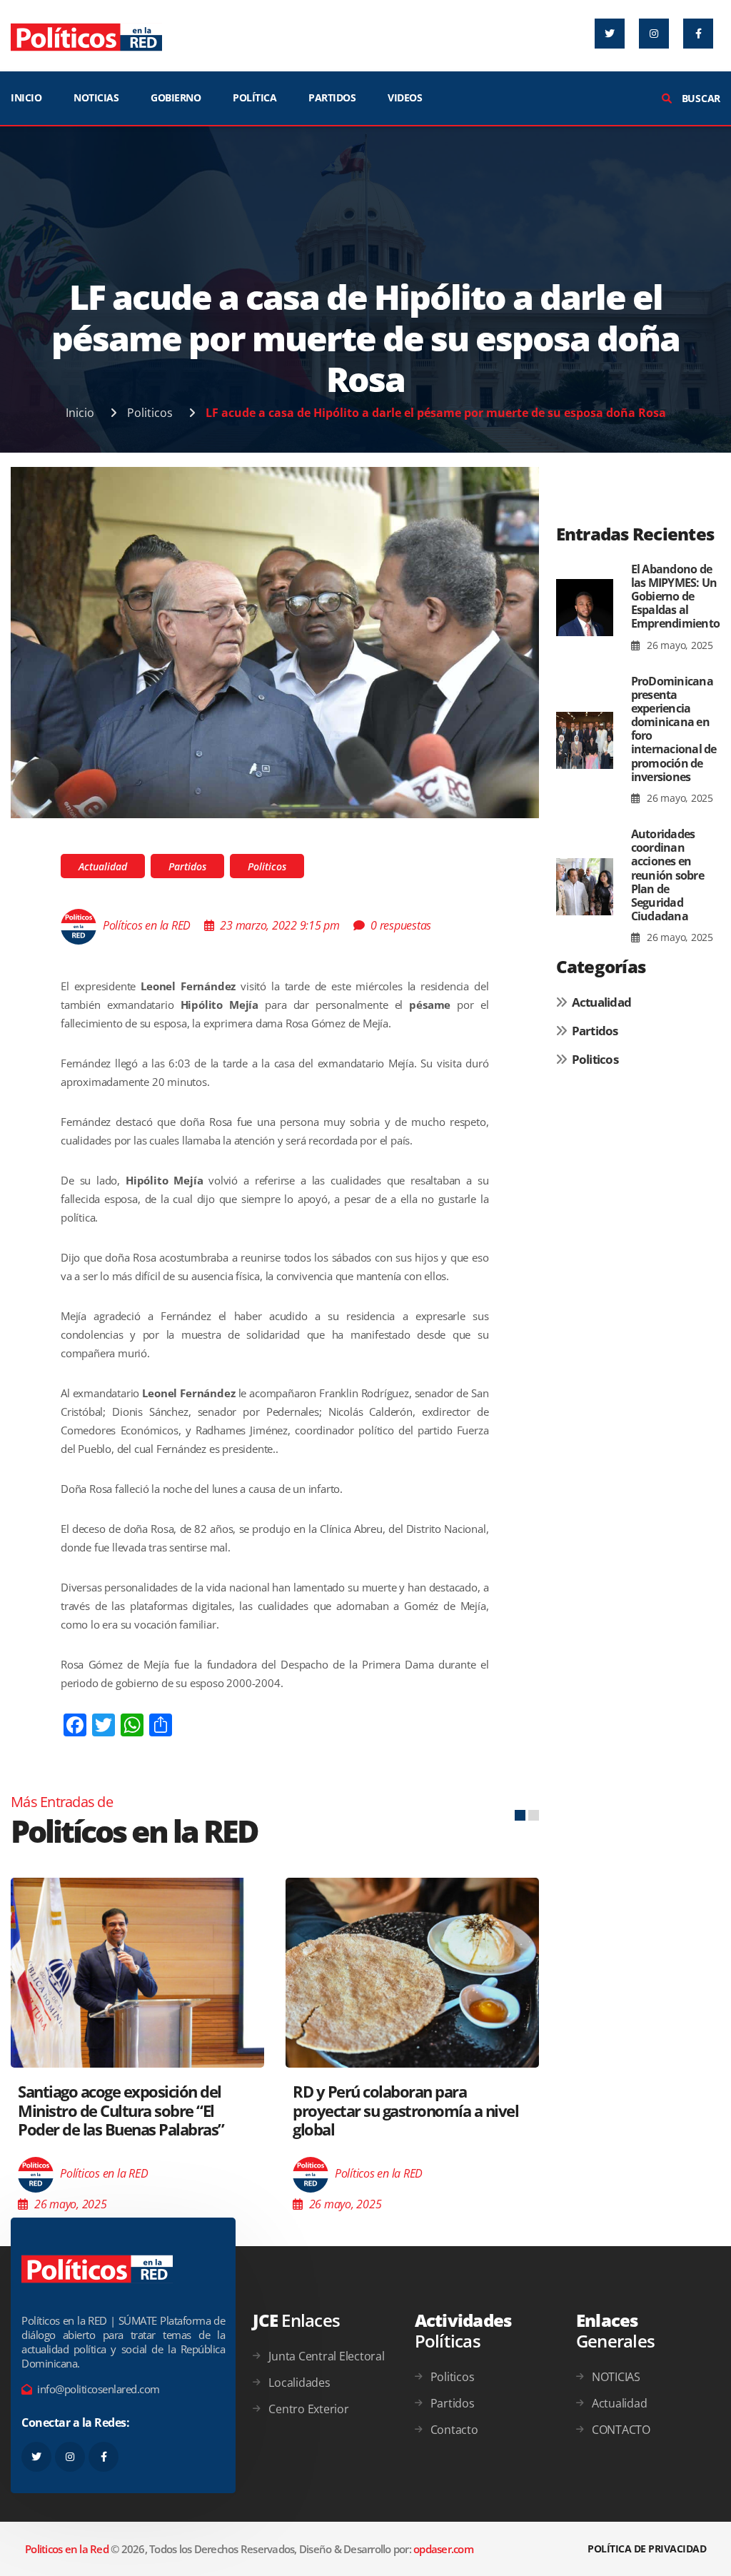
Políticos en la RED (147, 925)
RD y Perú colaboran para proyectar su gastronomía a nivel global (405, 2110)
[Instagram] (654, 34)
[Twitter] (610, 34)
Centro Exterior (308, 2409)
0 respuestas (401, 925)
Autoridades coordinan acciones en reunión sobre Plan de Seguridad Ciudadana (667, 875)
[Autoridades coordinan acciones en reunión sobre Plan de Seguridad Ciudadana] (585, 886)
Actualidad (103, 866)
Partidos (187, 866)
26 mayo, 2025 (679, 645)
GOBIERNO (176, 97)
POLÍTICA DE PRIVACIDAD (647, 2549)
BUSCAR (700, 98)
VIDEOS (405, 97)
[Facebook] (698, 34)
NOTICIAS (96, 97)
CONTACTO (621, 2430)
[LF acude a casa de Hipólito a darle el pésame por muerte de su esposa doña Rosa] (275, 641)
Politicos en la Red (67, 2549)
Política (254, 97)
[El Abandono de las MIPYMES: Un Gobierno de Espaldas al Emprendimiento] (585, 608)
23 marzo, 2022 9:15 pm (280, 925)
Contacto (454, 2430)
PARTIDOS (332, 97)
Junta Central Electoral (326, 2356)
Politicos (150, 413)
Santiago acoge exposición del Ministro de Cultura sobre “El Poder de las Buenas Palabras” (121, 2110)
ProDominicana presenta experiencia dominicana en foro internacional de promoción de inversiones (674, 729)
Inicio (80, 413)
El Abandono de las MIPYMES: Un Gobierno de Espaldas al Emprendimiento (676, 597)
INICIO (26, 97)
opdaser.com (443, 2549)
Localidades (299, 2383)
